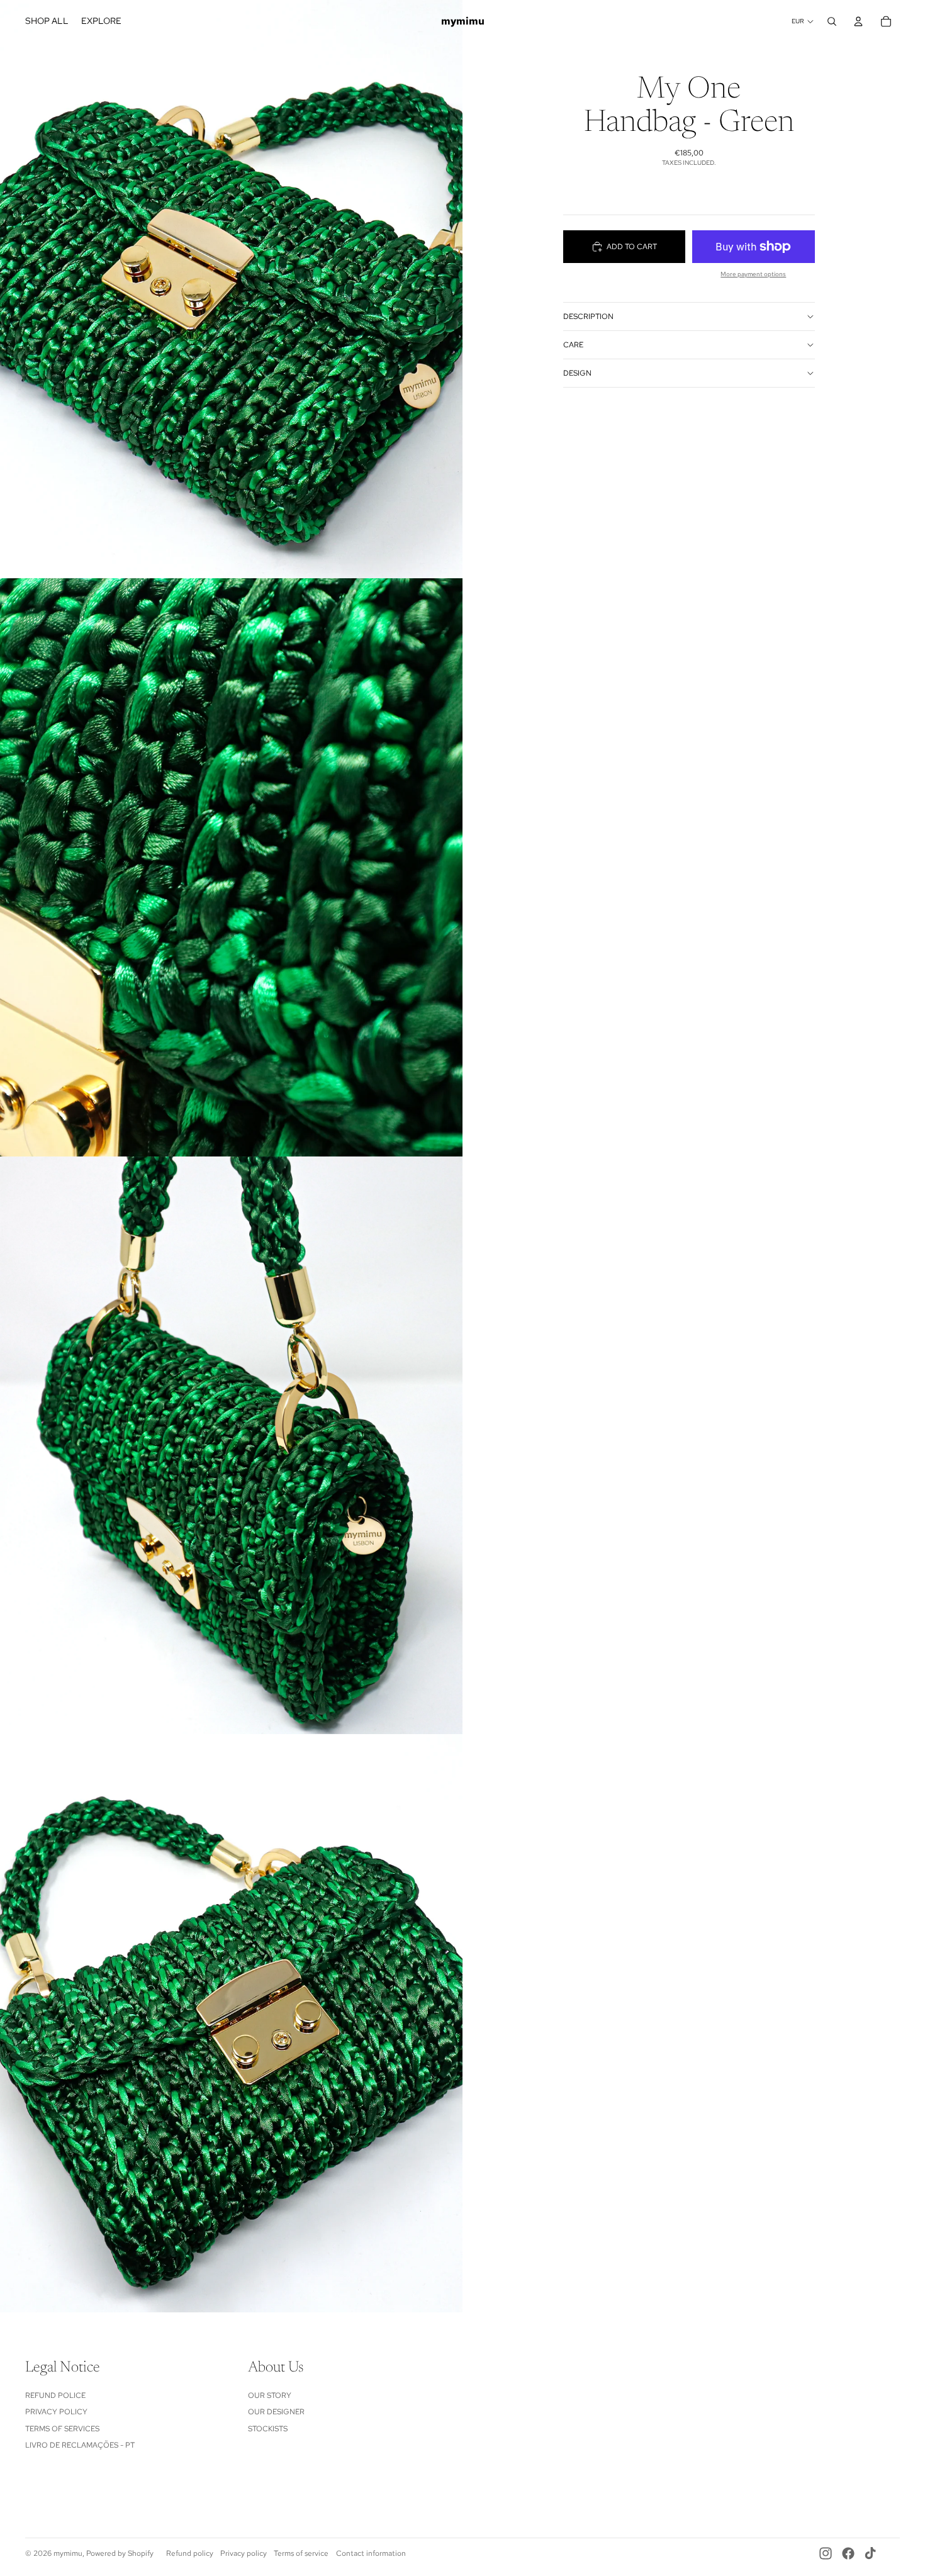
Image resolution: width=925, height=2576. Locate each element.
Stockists (268, 2429)
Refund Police (55, 2395)
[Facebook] (848, 2553)
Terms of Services (62, 2429)
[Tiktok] (870, 2553)
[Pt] (892, 2553)
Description (588, 316)
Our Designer (276, 2412)
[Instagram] (826, 2553)
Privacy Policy (56, 2412)
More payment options (753, 274)
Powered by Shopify (120, 2553)
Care (573, 345)
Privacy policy (244, 2553)
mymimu (68, 2553)
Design (577, 373)
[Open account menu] (858, 21)
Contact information (371, 2553)
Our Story (270, 2395)
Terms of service (301, 2553)
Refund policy (190, 2553)
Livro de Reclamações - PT (80, 2445)
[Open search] (832, 21)
